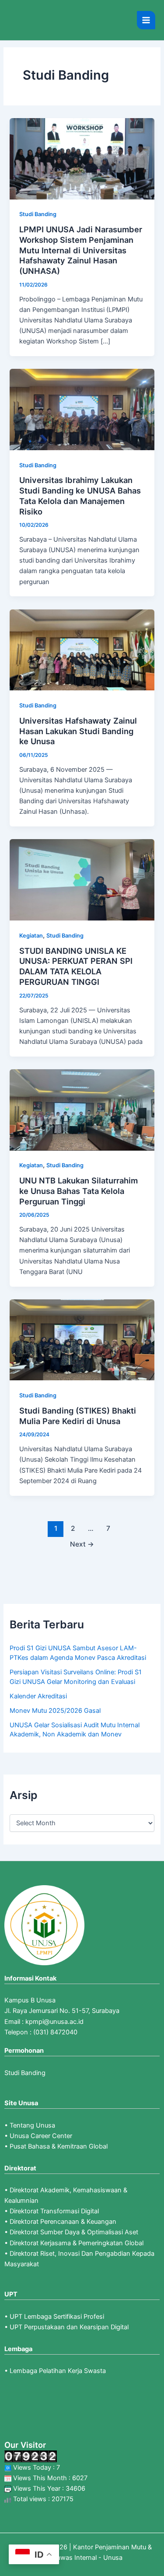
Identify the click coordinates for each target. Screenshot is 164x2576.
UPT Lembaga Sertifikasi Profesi (57, 2317)
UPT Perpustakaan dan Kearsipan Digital (69, 2327)
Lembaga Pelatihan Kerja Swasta (58, 2371)
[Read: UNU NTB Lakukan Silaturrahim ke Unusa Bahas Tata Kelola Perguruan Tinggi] (82, 1109)
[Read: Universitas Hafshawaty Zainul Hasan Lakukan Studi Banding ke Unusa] (82, 649)
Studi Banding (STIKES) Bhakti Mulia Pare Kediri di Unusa (78, 1416)
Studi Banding (38, 214)
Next (82, 1544)
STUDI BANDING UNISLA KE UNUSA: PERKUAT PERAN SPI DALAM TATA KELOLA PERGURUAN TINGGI (76, 966)
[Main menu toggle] (146, 20)
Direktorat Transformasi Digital (54, 2211)
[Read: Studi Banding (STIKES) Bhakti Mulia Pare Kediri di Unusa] (82, 1340)
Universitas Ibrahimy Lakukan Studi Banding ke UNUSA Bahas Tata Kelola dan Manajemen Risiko (80, 495)
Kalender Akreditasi (38, 1696)
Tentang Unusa (32, 2125)
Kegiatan (31, 936)
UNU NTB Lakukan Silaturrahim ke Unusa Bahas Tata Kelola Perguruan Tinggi (79, 1191)
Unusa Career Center (41, 2136)
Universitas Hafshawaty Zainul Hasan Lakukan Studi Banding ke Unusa (78, 731)
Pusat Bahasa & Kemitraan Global (59, 2146)
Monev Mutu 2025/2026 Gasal (55, 1711)
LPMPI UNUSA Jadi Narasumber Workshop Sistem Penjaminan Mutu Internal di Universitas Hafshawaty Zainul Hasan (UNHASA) (81, 250)
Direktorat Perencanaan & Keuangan (63, 2222)
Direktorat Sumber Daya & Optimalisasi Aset (74, 2232)
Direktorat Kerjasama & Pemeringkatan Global (77, 2243)
